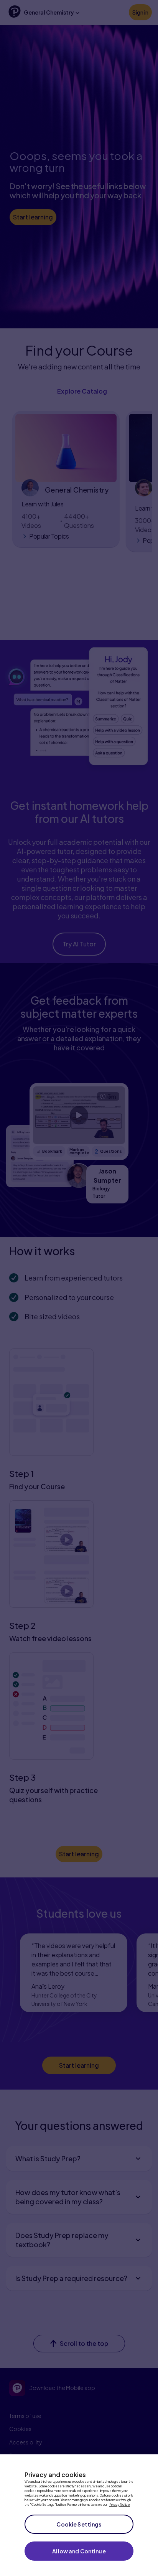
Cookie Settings (79, 2524)
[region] (79, 2515)
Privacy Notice (120, 2505)
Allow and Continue (79, 2551)
